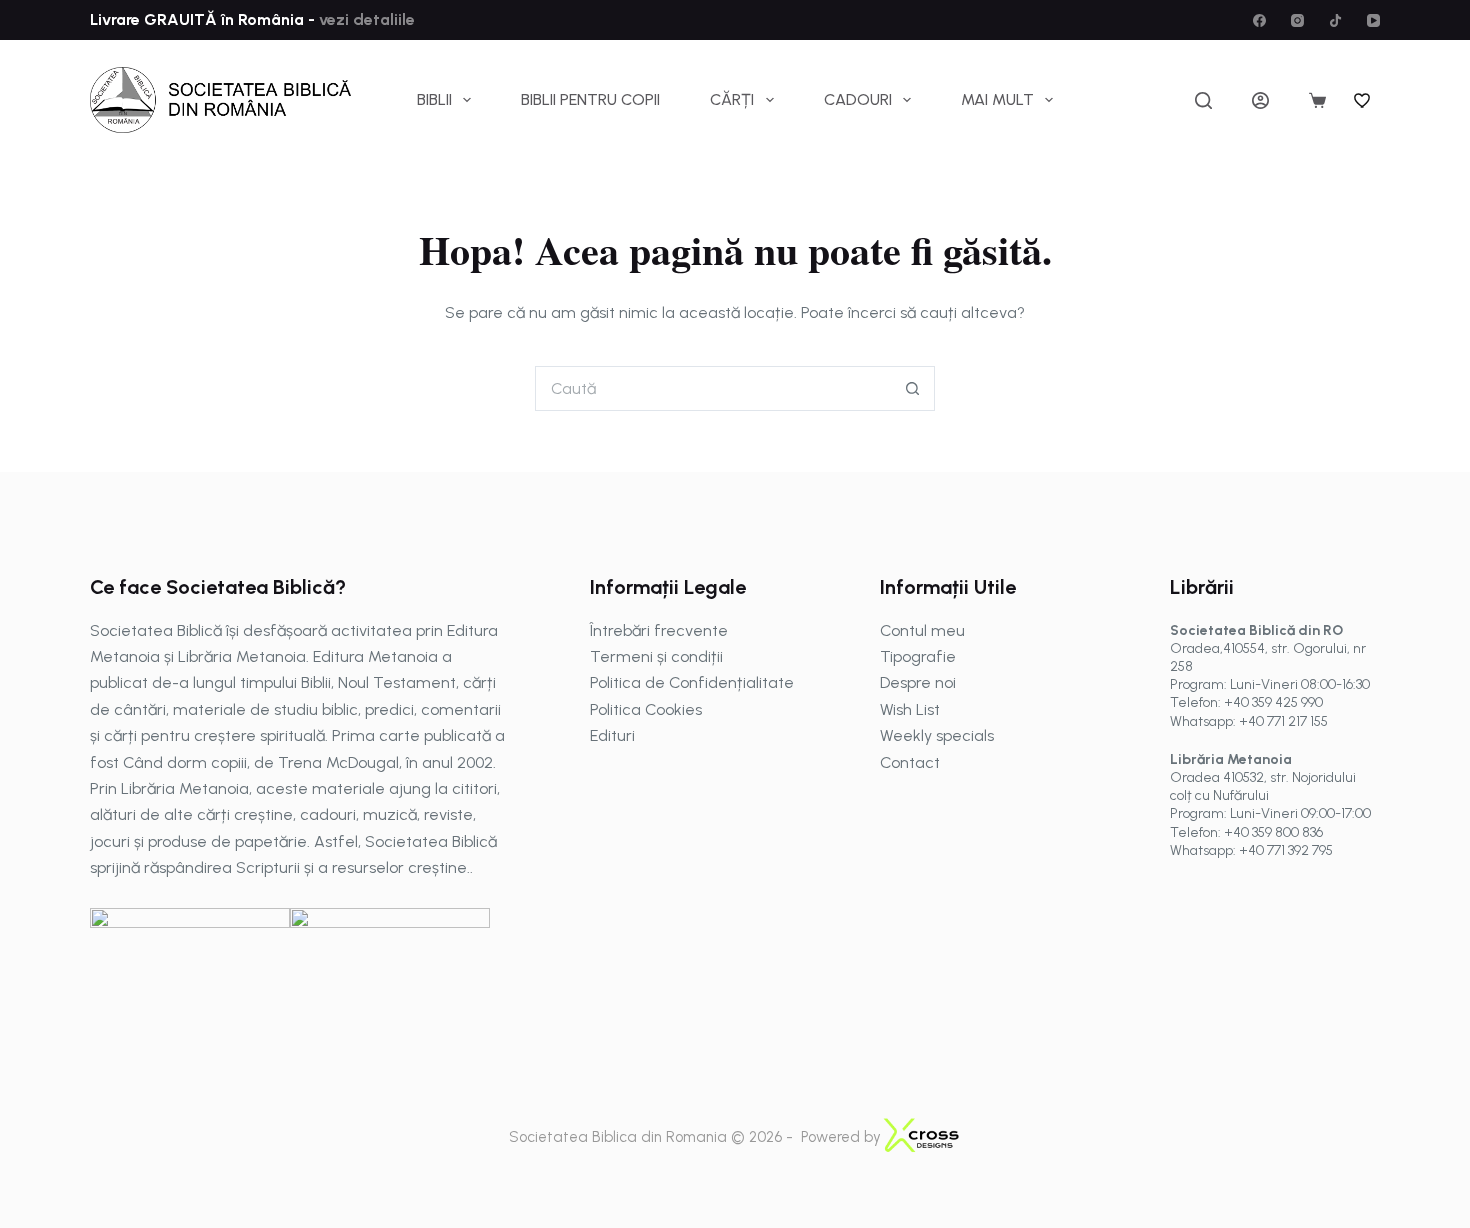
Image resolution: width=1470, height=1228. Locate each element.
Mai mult (997, 99)
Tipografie (918, 656)
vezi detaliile (365, 19)
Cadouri (858, 99)
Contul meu (922, 630)
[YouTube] (1373, 20)
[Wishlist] (1363, 100)
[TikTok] (1335, 20)
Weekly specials (937, 735)
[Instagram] (1297, 20)
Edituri (612, 735)
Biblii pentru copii (590, 99)
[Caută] (1203, 100)
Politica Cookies (646, 709)
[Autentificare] (1260, 100)
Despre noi (918, 682)
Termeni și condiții (656, 656)
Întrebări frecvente (659, 630)
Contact (910, 762)
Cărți (732, 99)
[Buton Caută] (912, 388)
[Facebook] (1259, 20)
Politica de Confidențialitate (692, 682)
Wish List (910, 709)
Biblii (434, 99)
